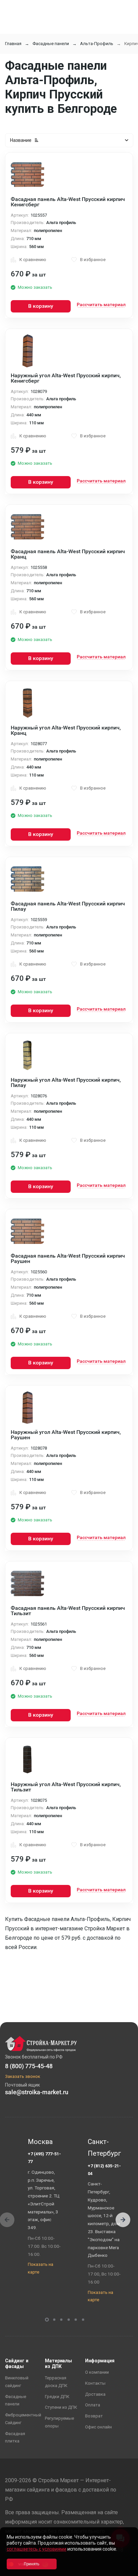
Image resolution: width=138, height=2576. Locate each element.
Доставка (95, 2394)
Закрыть (125, 2570)
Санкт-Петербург (104, 2148)
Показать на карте (41, 2268)
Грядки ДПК (57, 2397)
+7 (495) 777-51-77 (44, 2158)
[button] (123, 2220)
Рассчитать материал (101, 304)
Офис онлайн (98, 2427)
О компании (97, 2372)
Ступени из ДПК (61, 2407)
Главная (13, 44)
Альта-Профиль (97, 44)
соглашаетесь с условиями (37, 2549)
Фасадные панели (51, 44)
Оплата (93, 2405)
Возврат (94, 2416)
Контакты (95, 2383)
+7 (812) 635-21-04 (104, 2170)
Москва (40, 2142)
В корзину (41, 306)
